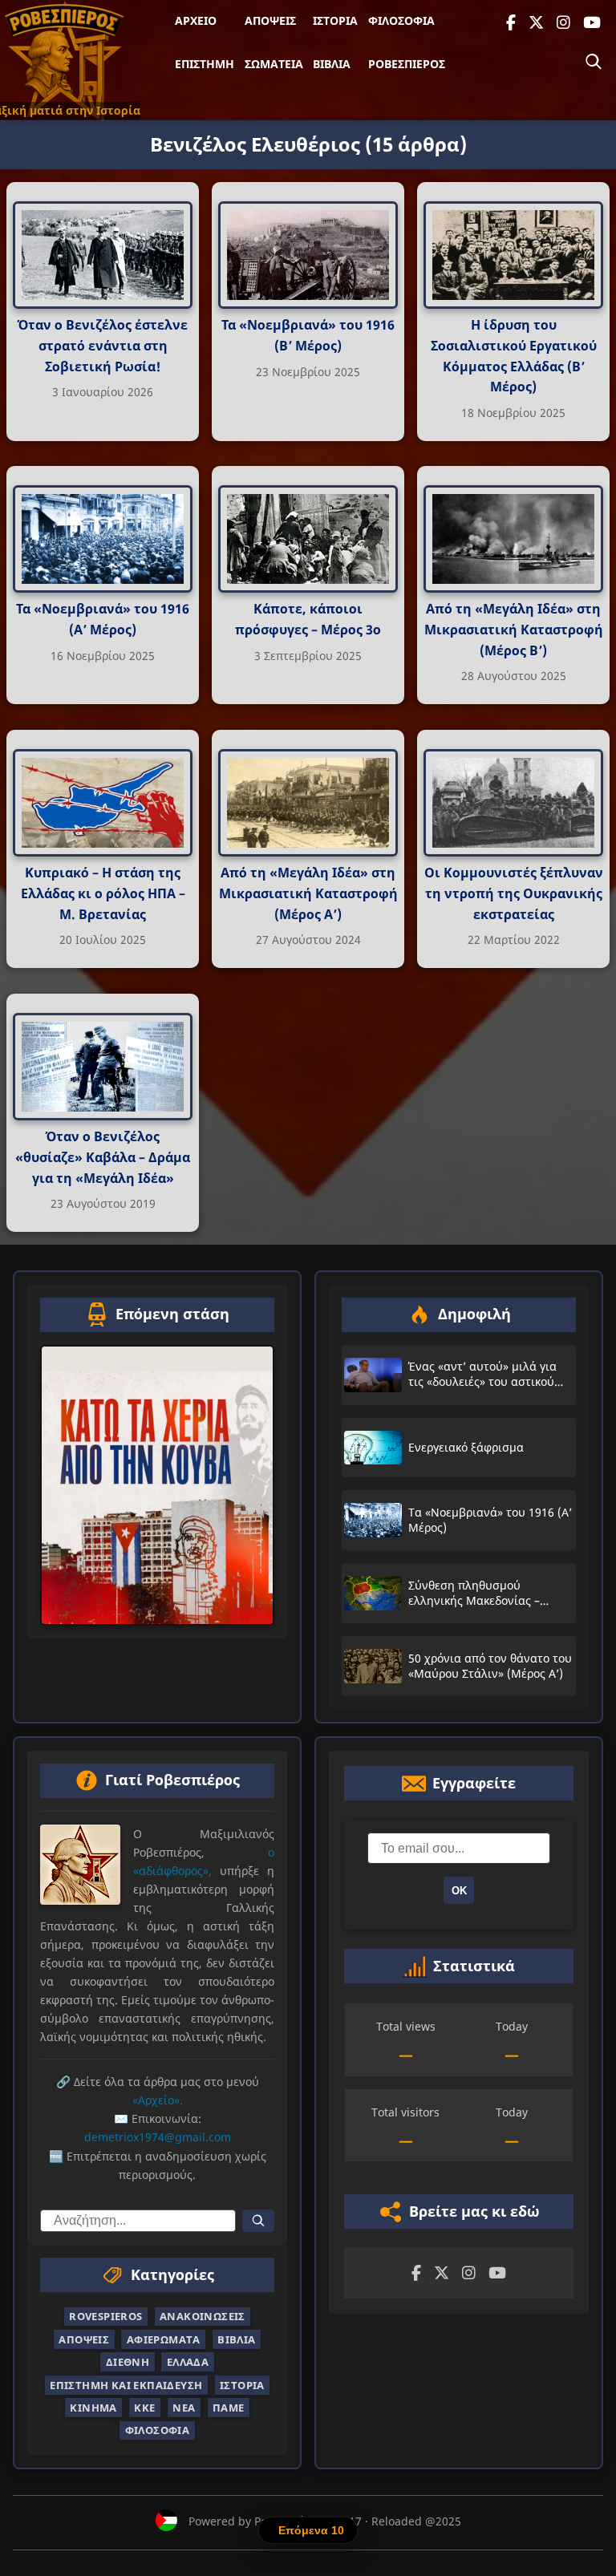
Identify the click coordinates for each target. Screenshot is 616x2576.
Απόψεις (270, 20)
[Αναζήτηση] (594, 62)
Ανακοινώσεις (203, 2316)
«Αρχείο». (158, 2100)
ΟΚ (459, 1891)
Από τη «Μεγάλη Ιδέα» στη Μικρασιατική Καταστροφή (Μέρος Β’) (514, 630)
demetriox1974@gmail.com (158, 2138)
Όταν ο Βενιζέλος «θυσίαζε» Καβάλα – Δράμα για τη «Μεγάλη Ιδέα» (103, 1158)
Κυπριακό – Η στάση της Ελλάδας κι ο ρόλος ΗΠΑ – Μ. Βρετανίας (103, 894)
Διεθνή (128, 2362)
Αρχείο (196, 20)
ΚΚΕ (144, 2408)
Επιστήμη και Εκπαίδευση (126, 2385)
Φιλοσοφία (401, 20)
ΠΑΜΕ (229, 2408)
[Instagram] (563, 23)
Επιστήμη (205, 64)
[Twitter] (536, 23)
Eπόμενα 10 (311, 2530)
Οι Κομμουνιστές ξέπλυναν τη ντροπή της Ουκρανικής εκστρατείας (514, 894)
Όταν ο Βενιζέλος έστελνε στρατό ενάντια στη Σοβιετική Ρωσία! (103, 345)
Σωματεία (274, 64)
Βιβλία (332, 64)
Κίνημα (93, 2408)
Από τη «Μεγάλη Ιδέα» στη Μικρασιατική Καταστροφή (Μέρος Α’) (308, 894)
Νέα (184, 2408)
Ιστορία (335, 20)
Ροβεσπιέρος (407, 64)
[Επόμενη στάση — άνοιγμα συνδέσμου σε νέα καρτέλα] (157, 1485)
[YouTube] (592, 23)
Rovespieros (105, 2316)
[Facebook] (511, 23)
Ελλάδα (188, 2362)
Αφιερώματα (164, 2339)
